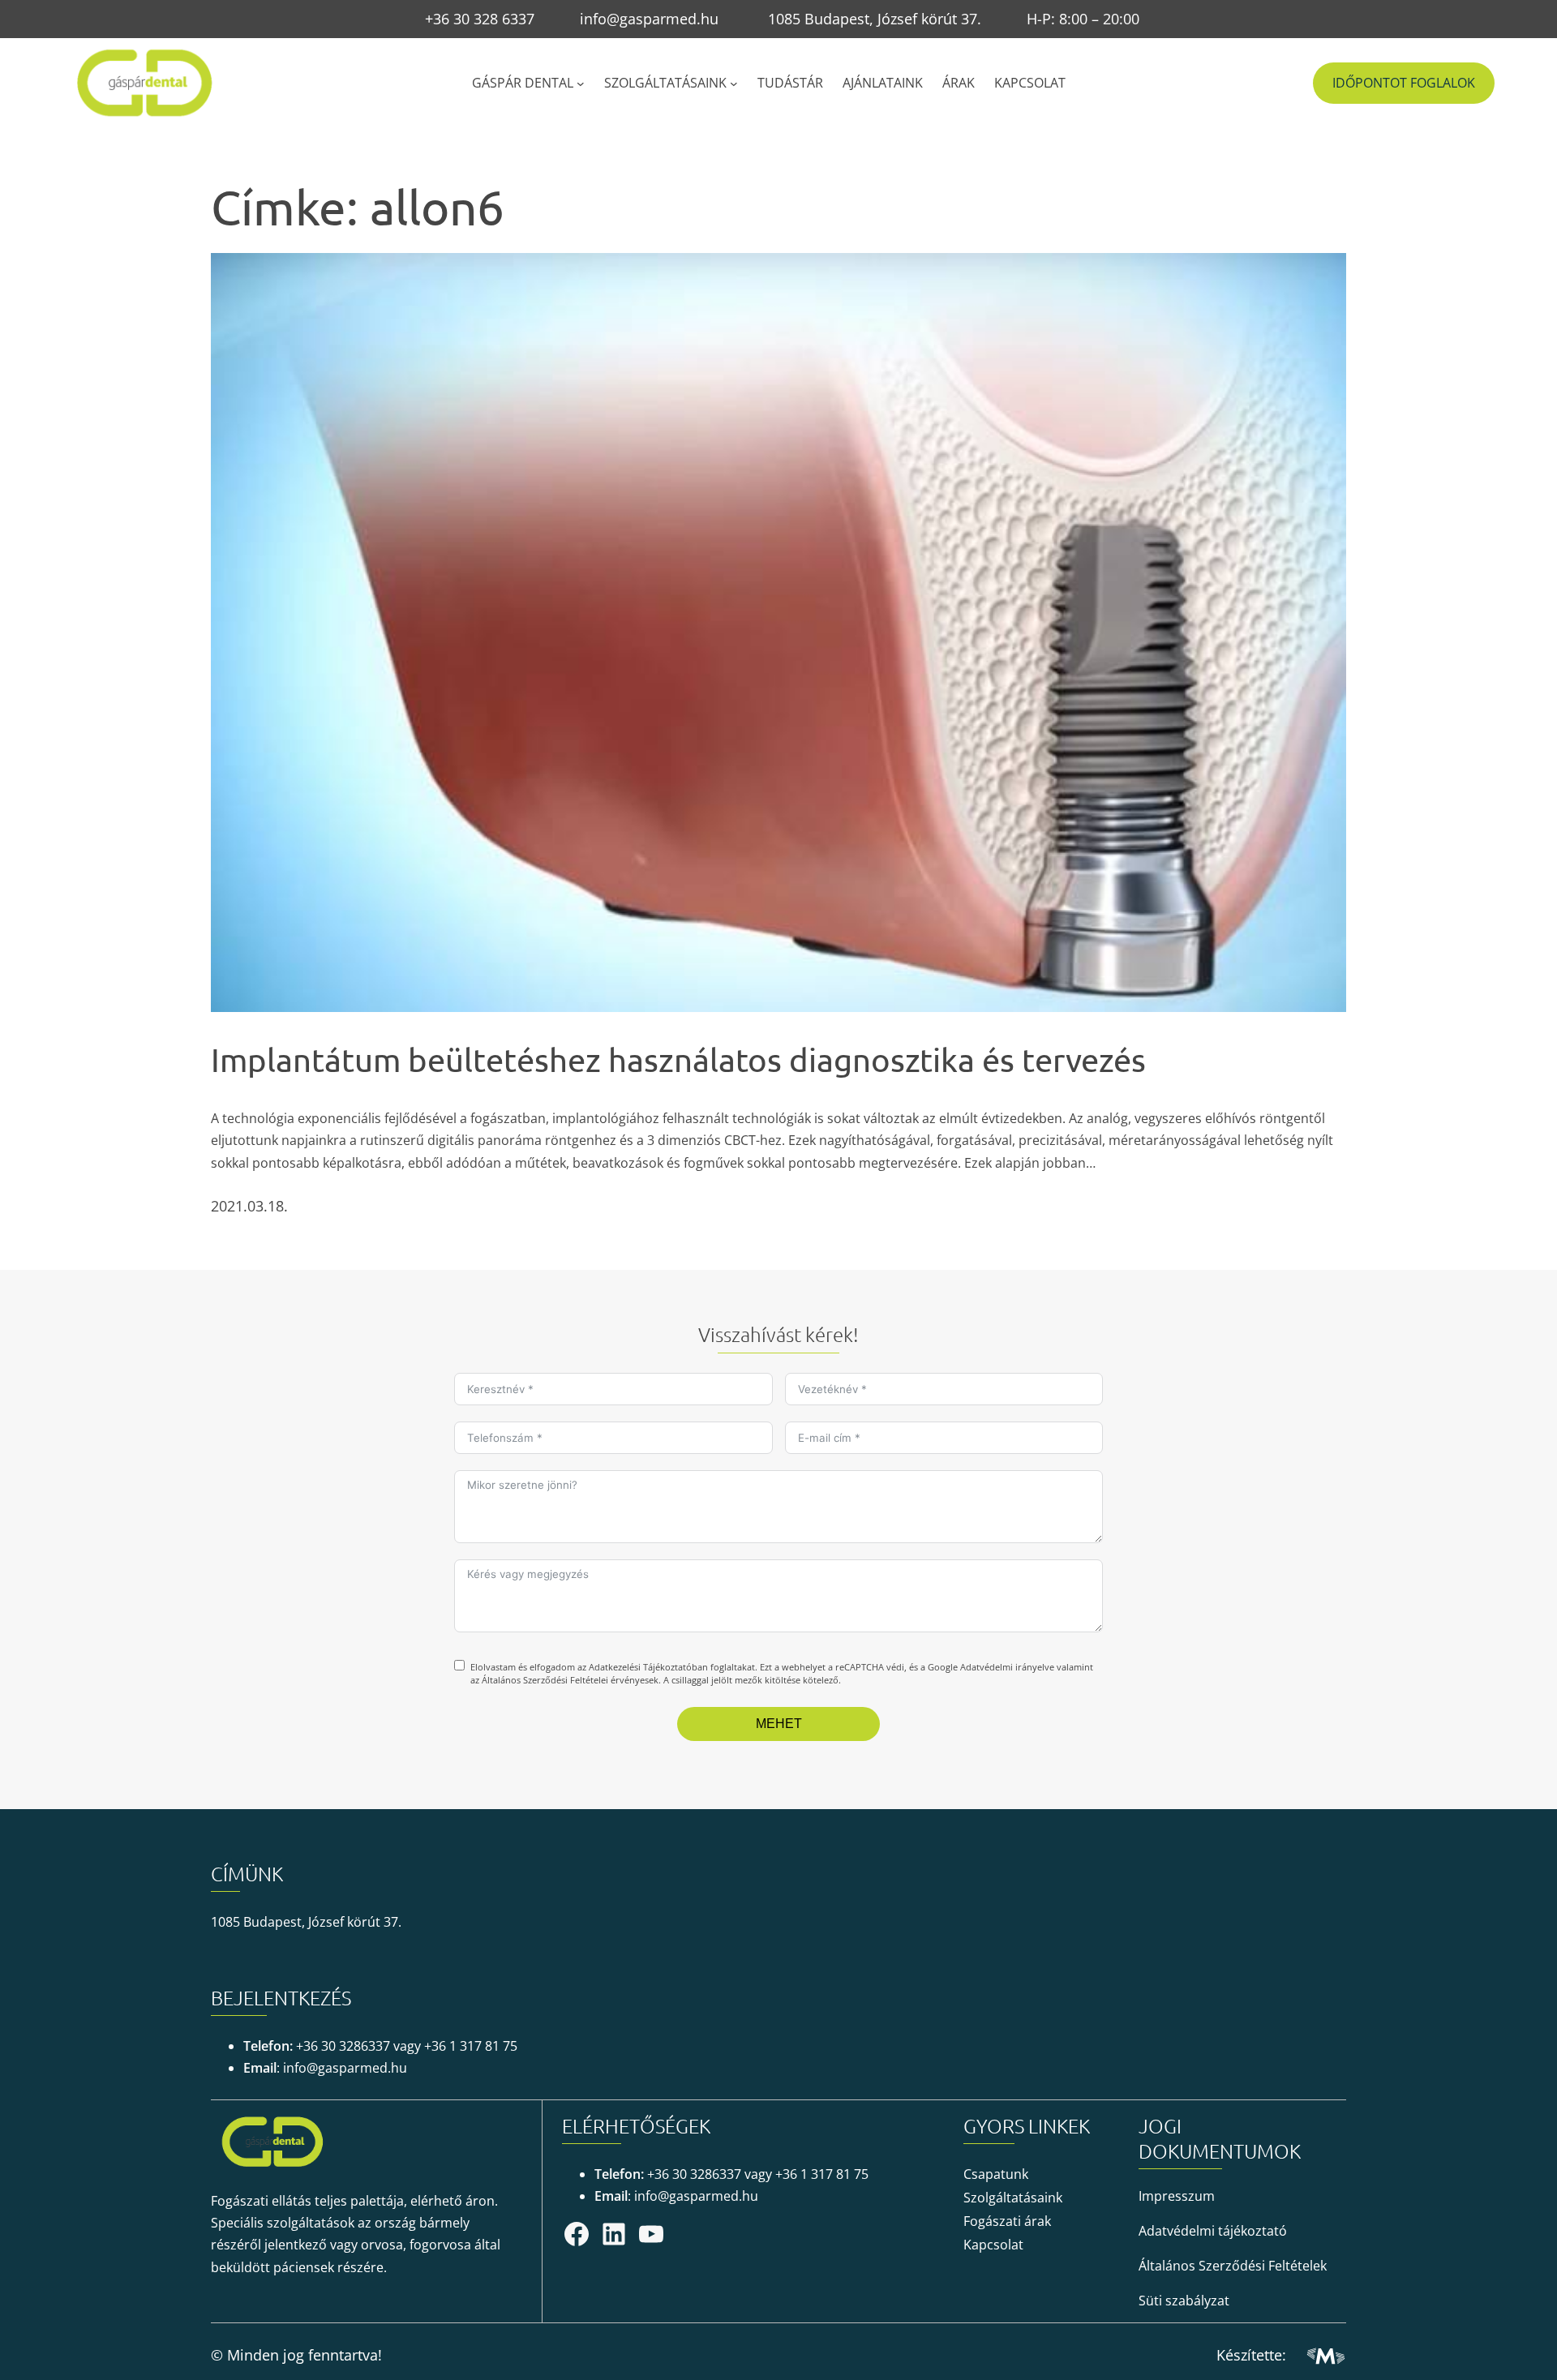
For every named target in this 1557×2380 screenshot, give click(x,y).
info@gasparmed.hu (649, 19)
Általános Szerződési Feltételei (545, 1680)
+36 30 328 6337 (480, 19)
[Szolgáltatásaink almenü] (734, 83)
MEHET (779, 1724)
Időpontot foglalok (1404, 83)
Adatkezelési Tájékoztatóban (648, 1667)
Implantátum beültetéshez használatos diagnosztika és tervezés (678, 1059)
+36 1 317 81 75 (471, 2046)
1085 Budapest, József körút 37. (875, 19)
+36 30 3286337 (343, 2046)
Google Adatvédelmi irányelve (991, 1667)
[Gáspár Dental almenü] (581, 83)
